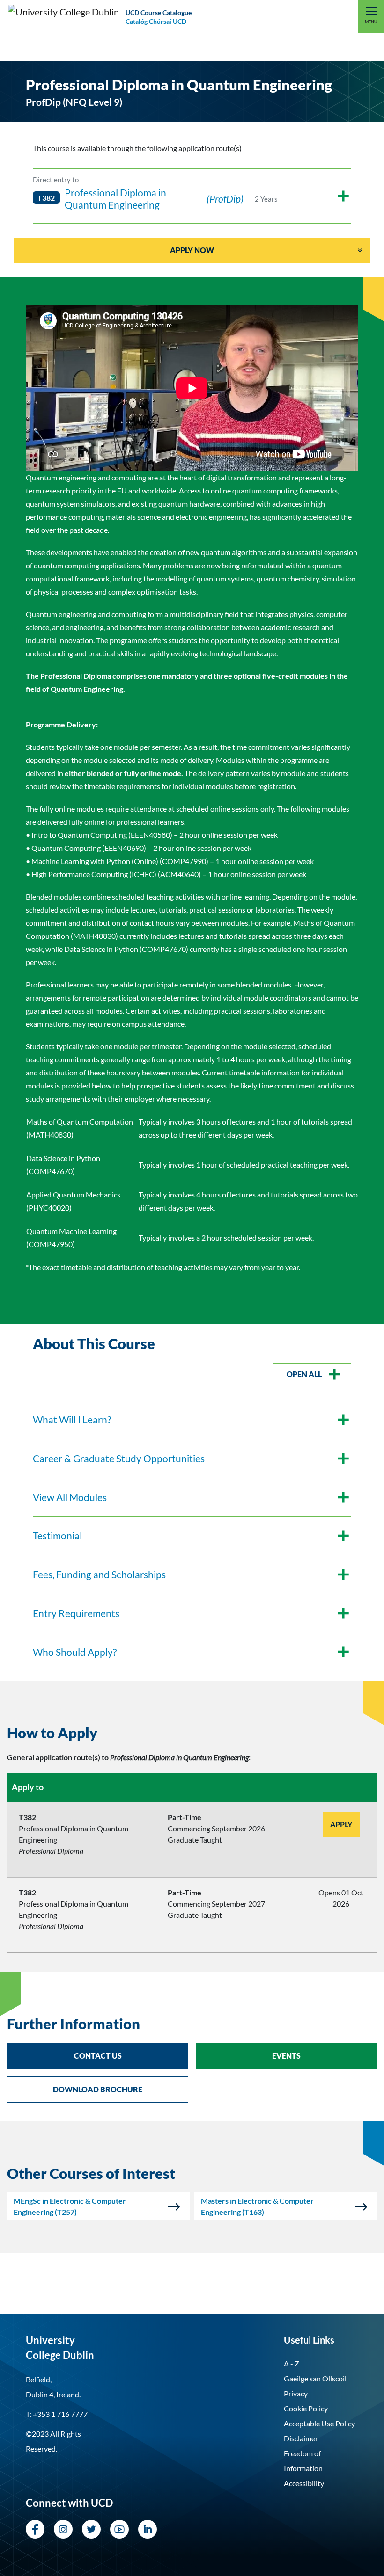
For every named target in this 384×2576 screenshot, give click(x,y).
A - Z (292, 2363)
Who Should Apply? (75, 1652)
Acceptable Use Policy (319, 2423)
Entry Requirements (76, 1613)
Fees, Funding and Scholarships (99, 1574)
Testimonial (57, 1535)
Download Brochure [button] (98, 2089)
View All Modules (70, 1497)
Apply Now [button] (192, 250)
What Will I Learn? (72, 1419)
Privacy (296, 2393)
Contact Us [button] (98, 2056)
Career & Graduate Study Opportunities (119, 1458)
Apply (341, 1824)
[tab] (192, 1733)
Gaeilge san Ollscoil (315, 2378)
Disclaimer (301, 2438)
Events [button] (286, 2056)
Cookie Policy (306, 2408)
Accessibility (304, 2483)
